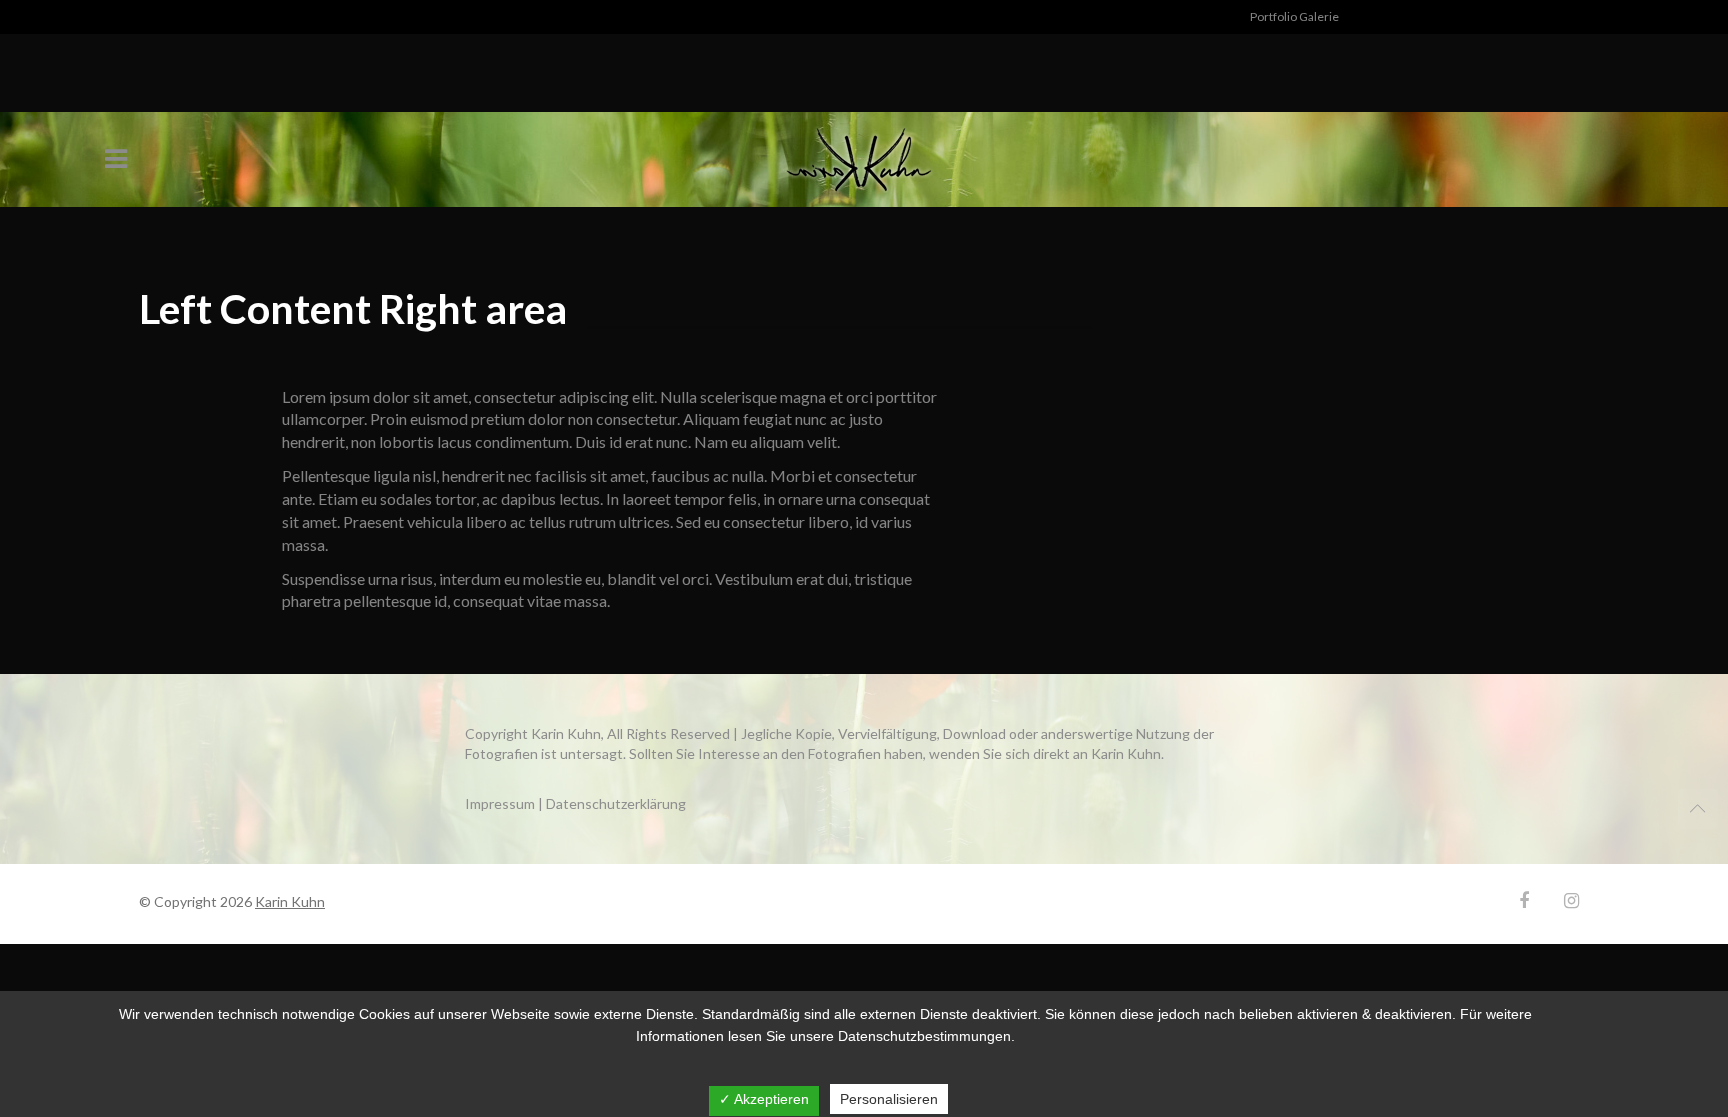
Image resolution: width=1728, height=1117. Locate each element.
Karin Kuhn (290, 901)
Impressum (500, 803)
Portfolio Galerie (1294, 16)
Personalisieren (889, 1099)
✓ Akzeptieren (764, 1099)
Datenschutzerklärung (616, 803)
